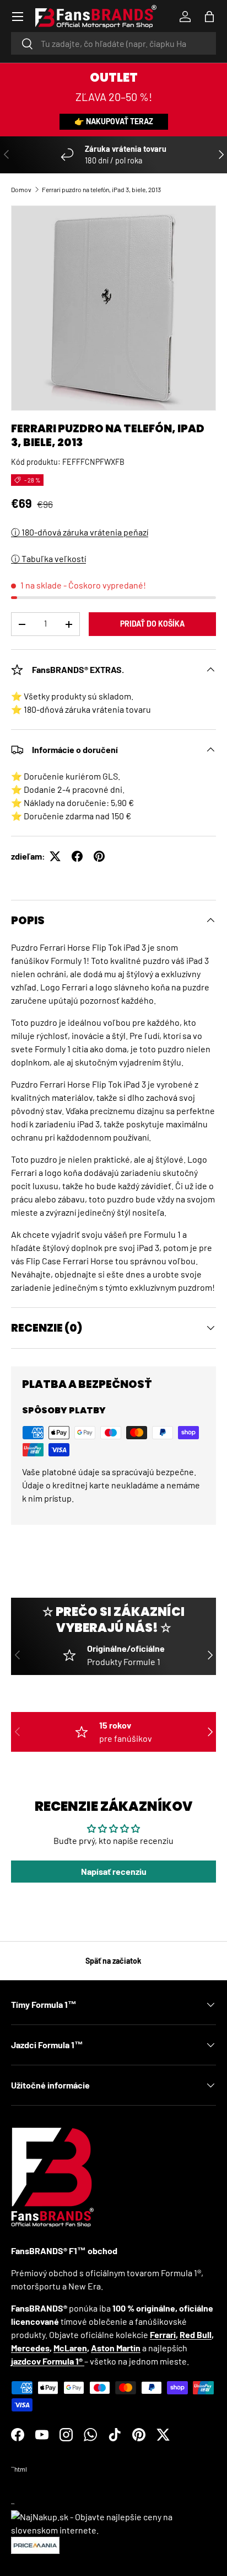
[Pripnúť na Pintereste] (99, 856)
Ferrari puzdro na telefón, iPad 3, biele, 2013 (101, 189)
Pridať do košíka (152, 624)
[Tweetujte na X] (55, 856)
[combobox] (113, 43)
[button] (209, 17)
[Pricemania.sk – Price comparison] (35, 2543)
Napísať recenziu (114, 1871)
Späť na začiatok (113, 1961)
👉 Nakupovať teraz (114, 121)
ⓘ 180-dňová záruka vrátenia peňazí (80, 532)
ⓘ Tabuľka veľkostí (48, 558)
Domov (21, 189)
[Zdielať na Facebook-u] (77, 856)
